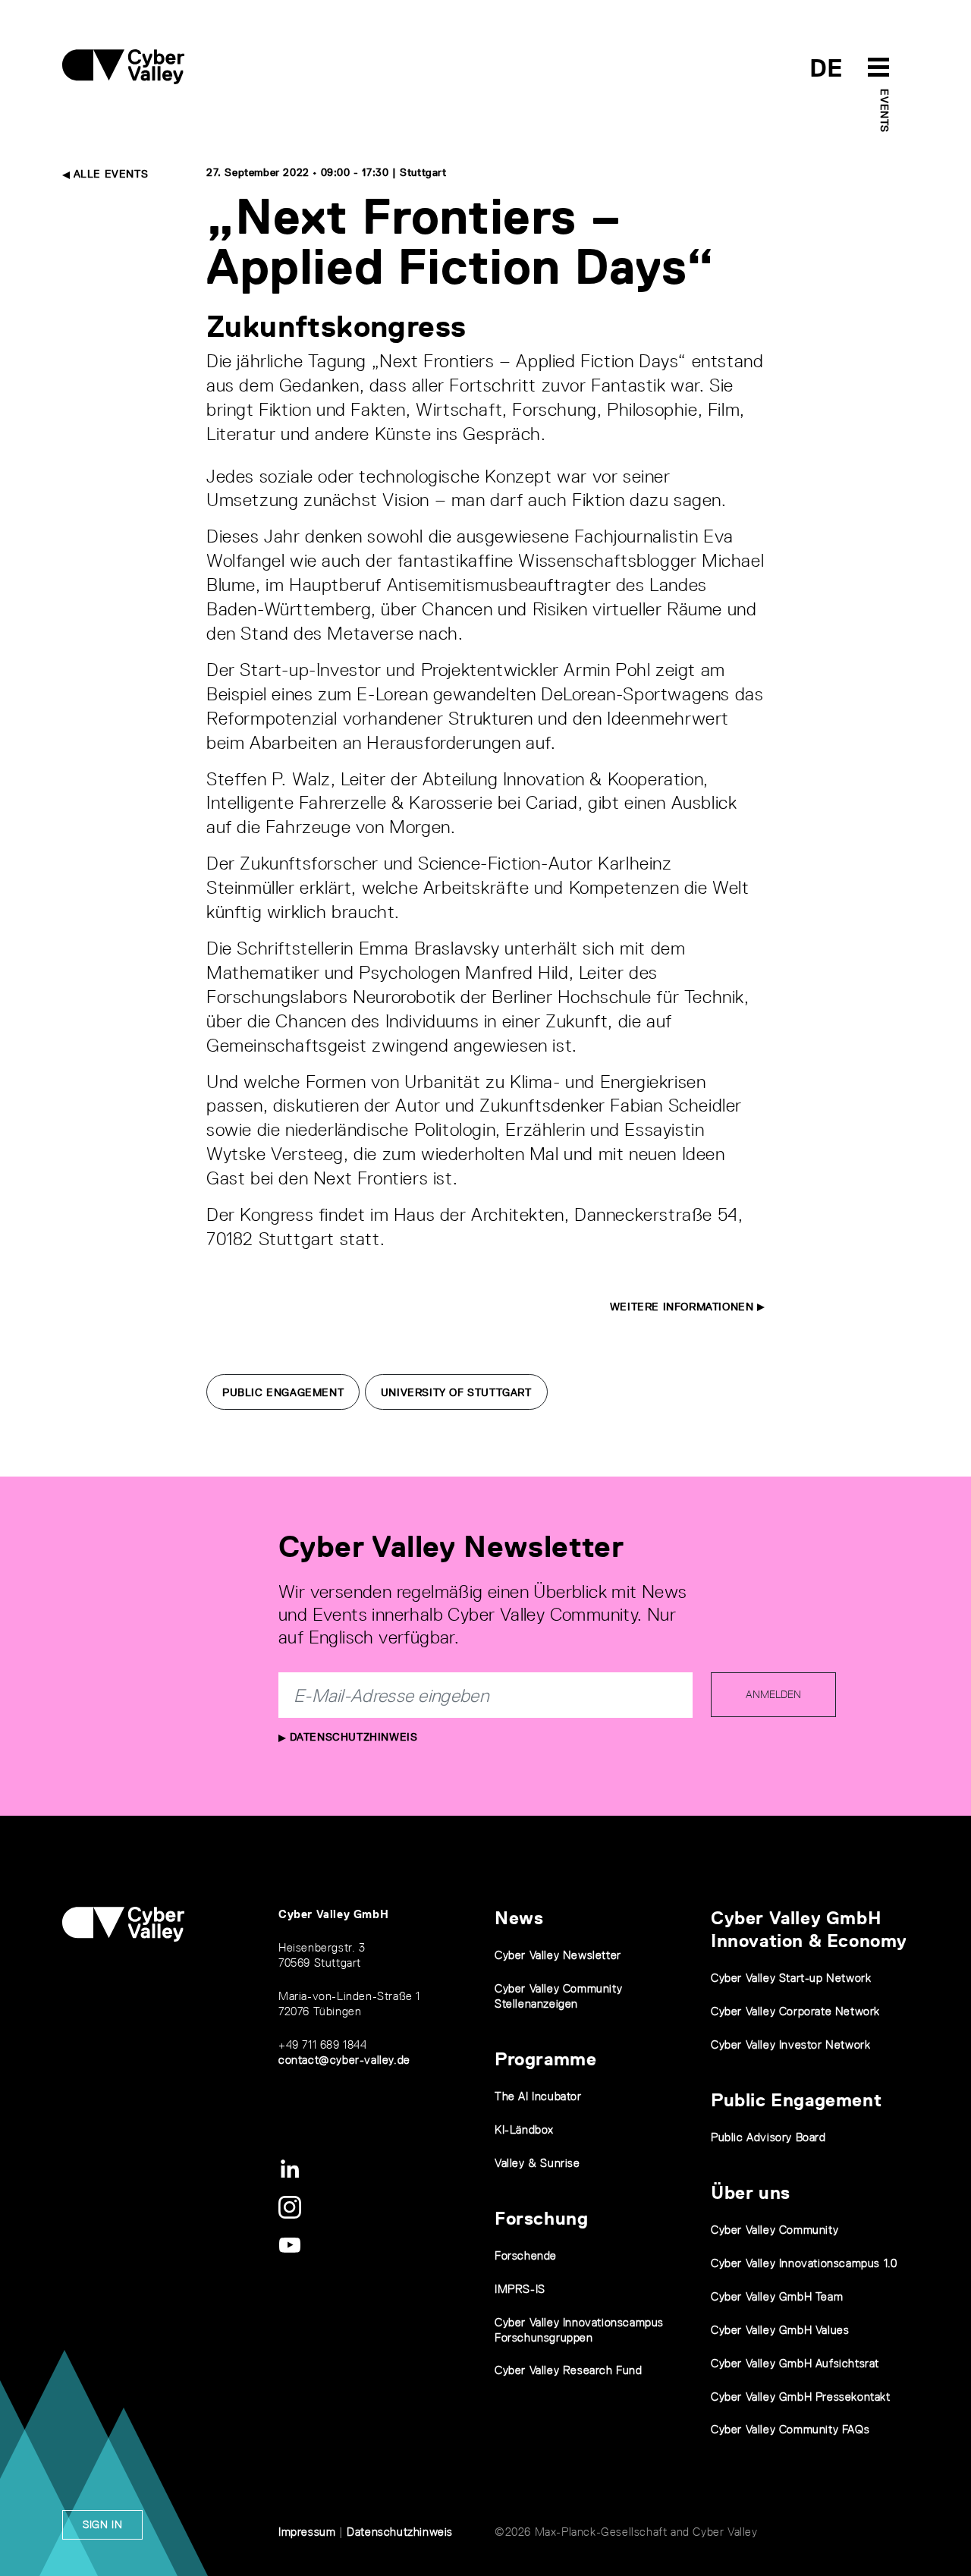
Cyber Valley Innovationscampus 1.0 (804, 2263)
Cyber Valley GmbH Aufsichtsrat (795, 2363)
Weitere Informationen (683, 1307)
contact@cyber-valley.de (344, 2060)
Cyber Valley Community (775, 2230)
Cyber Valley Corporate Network (795, 2011)
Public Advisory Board (768, 2137)
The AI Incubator (538, 2096)
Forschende (526, 2255)
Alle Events (109, 174)
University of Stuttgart (456, 1392)
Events (885, 111)
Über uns (751, 2192)
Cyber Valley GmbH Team (777, 2296)
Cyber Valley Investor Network (790, 2044)
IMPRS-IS (520, 2289)
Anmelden (773, 1694)
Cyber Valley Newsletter (558, 1955)
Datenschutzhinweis (352, 1737)
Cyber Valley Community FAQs (790, 2429)
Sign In (102, 2524)
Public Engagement (283, 1392)
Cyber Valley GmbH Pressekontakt (801, 2397)
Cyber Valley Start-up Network (791, 1978)
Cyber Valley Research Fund (569, 2370)
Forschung (541, 2218)
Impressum (307, 2532)
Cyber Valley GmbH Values (780, 2330)
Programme (545, 2059)
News (519, 1918)
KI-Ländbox (524, 2129)
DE (826, 68)
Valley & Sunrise (537, 2163)
